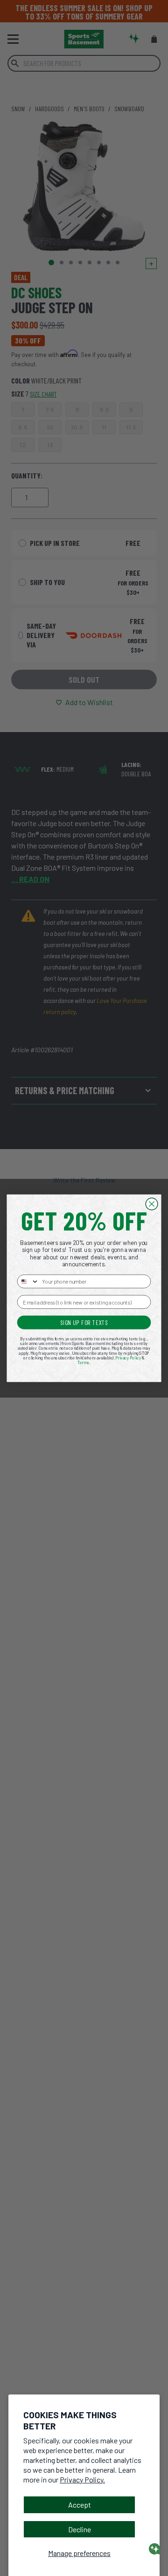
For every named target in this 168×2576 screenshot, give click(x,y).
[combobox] (28, 1281)
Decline (80, 2529)
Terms (84, 1362)
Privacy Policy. (82, 2479)
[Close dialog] (152, 1204)
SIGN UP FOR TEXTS (84, 1322)
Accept (80, 2505)
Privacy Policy (128, 1358)
